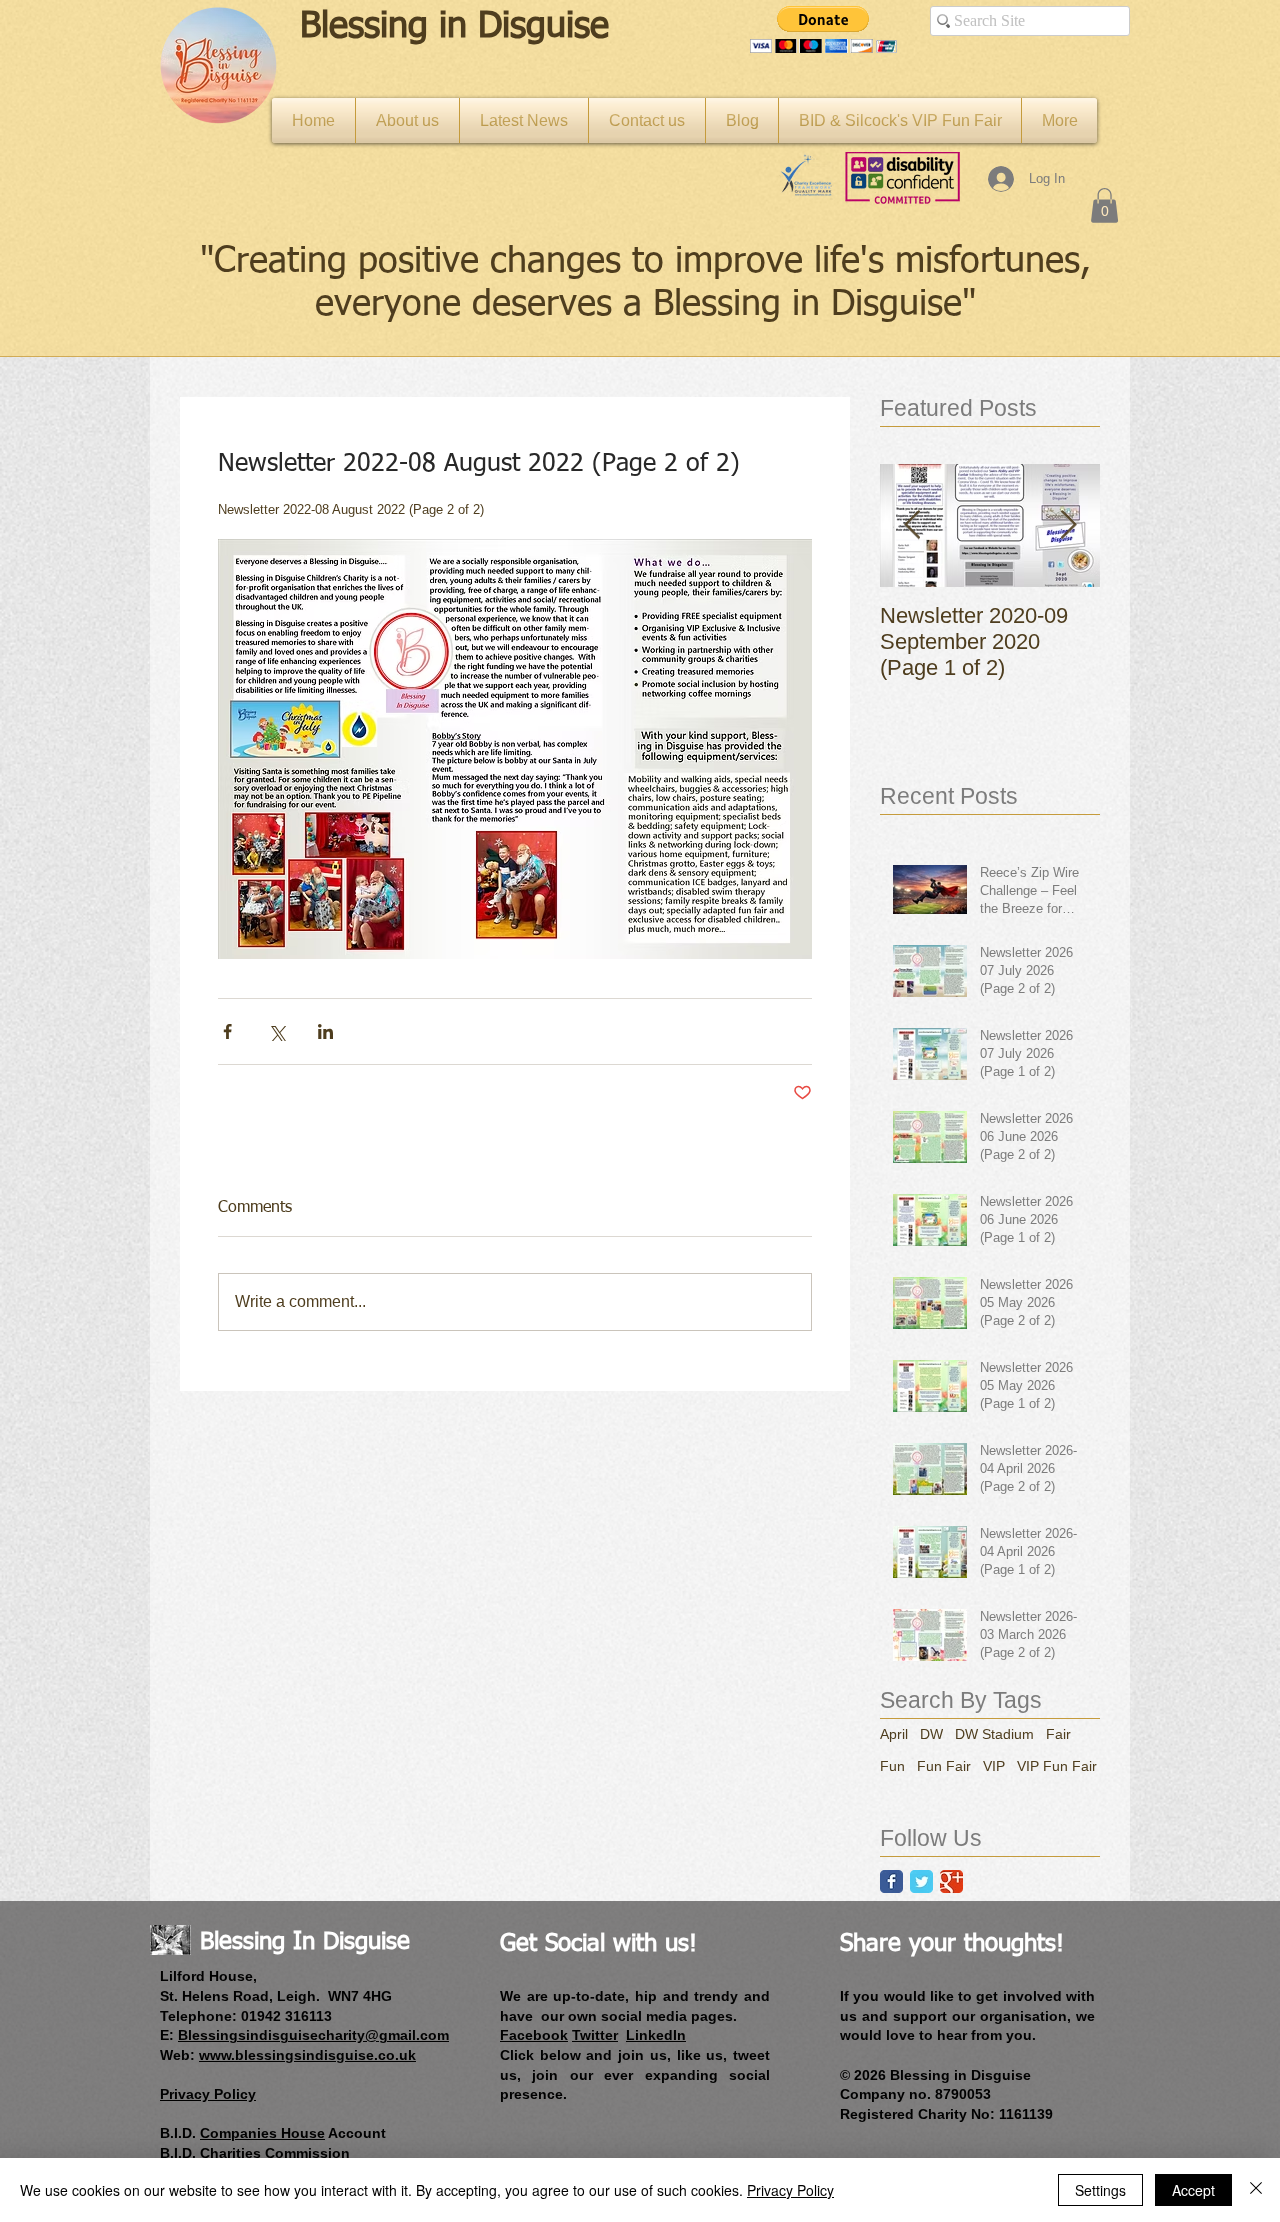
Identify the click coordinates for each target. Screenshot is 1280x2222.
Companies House (262, 2133)
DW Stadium (994, 1734)
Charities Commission (275, 2153)
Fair (1058, 1734)
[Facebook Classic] (891, 1881)
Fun (892, 1766)
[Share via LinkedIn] (325, 1031)
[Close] (1256, 2190)
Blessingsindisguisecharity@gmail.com (313, 2035)
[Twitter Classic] (921, 1881)
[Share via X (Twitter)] (276, 1031)
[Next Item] (1068, 525)
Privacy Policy (790, 2190)
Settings (1100, 2190)
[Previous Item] (912, 525)
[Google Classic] (951, 1881)
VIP (994, 1766)
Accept (1193, 2190)
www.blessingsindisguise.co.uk (307, 2055)
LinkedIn (656, 2035)
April (894, 1734)
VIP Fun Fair (1057, 1766)
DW (931, 1734)
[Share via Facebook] (227, 1031)
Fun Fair (944, 1766)
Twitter (595, 2035)
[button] (823, 29)
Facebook (534, 2035)
